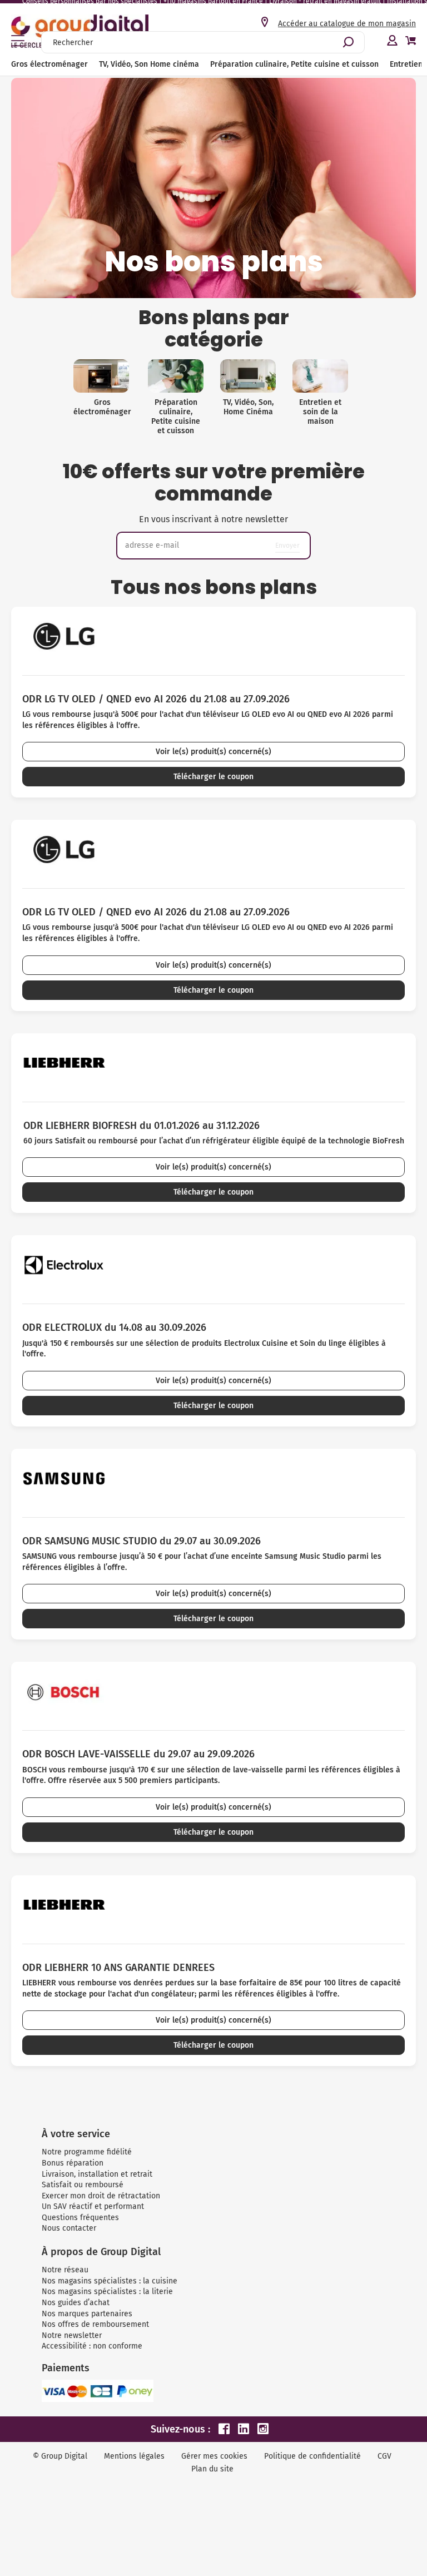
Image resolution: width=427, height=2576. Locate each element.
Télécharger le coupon (213, 777)
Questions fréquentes (80, 2218)
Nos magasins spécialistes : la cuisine (110, 2281)
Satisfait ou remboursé (83, 2185)
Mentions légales (134, 2456)
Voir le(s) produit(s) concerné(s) (213, 752)
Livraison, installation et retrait (97, 2174)
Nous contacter (69, 2228)
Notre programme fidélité (87, 2152)
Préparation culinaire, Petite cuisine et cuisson (294, 64)
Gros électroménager (49, 64)
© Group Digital (60, 2456)
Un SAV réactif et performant (93, 2206)
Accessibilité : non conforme (92, 2346)
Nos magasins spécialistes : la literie (107, 2292)
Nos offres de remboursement (95, 2324)
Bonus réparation (73, 2163)
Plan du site (212, 2469)
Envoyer (287, 545)
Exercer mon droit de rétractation (101, 2196)
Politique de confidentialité (312, 2456)
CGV (384, 2456)
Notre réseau (65, 2270)
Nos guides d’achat (76, 2303)
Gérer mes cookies (214, 2456)
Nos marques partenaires (87, 2314)
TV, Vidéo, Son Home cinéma (149, 64)
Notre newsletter (72, 2335)
